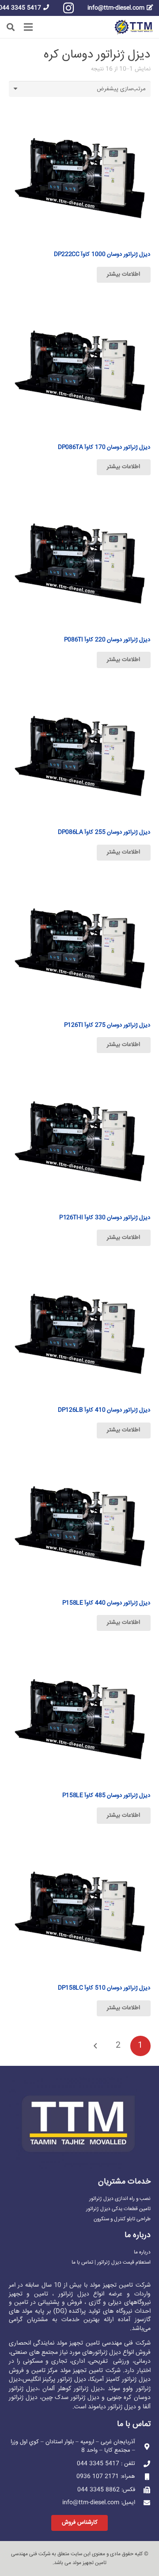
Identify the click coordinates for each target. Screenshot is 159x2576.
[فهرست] (28, 27)
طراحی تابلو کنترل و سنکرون (122, 2219)
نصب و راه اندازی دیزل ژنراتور (120, 2199)
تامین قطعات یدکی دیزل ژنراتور (118, 2209)
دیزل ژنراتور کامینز (128, 2380)
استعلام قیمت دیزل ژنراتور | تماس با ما (111, 2263)
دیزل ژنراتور (107, 2353)
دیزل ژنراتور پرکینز (64, 2380)
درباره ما (142, 2252)
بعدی (96, 2046)
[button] (11, 27)
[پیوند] (134, 27)
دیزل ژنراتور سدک (77, 2398)
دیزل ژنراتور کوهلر (81, 2389)
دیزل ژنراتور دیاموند (112, 2407)
